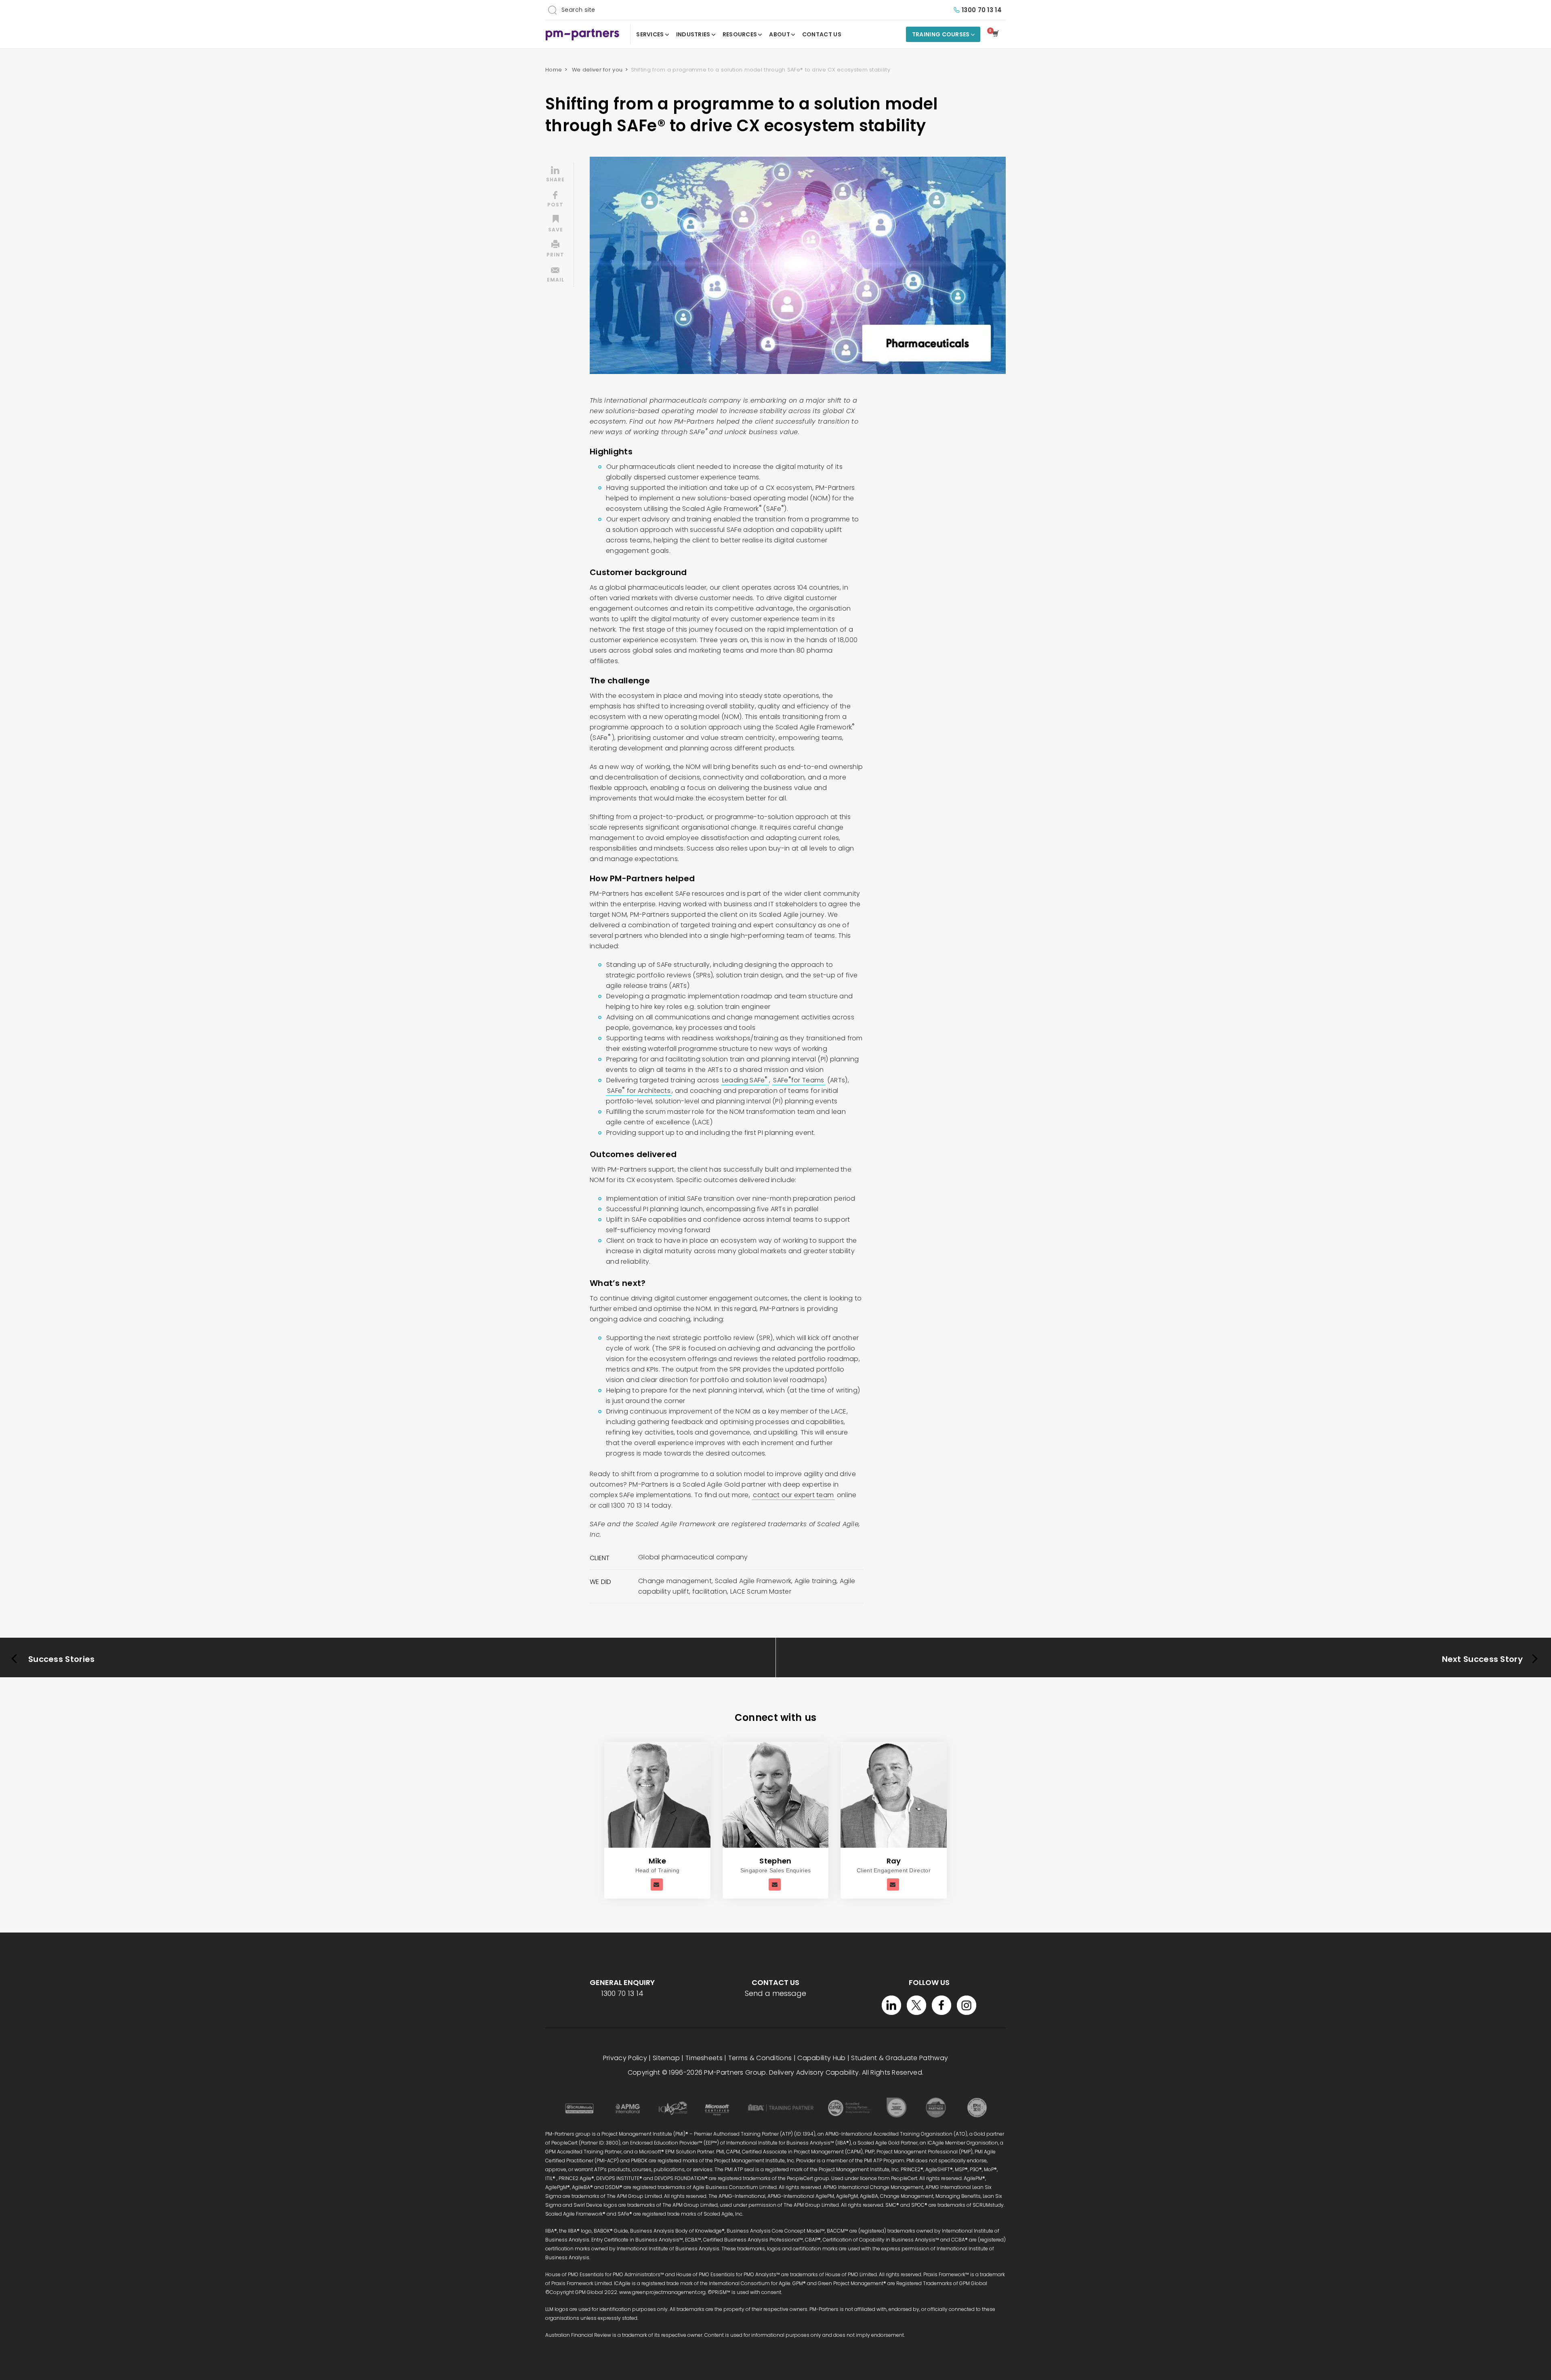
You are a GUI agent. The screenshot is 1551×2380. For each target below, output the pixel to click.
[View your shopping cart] (997, 34)
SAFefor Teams (799, 1080)
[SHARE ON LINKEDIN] (555, 175)
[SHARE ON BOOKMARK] (555, 225)
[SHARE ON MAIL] (555, 275)
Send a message (775, 1993)
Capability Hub (821, 2058)
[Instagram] (967, 2005)
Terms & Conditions (760, 2058)
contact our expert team (793, 1495)
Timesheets (704, 2058)
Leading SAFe (745, 1080)
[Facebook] (942, 2005)
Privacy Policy (625, 2058)
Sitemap (666, 2058)
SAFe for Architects (639, 1091)
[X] (916, 2005)
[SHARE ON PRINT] (555, 250)
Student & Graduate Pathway (899, 2058)
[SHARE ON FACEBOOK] (555, 200)
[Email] (657, 1884)
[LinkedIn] (891, 2005)
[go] (552, 10)
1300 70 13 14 (982, 10)
